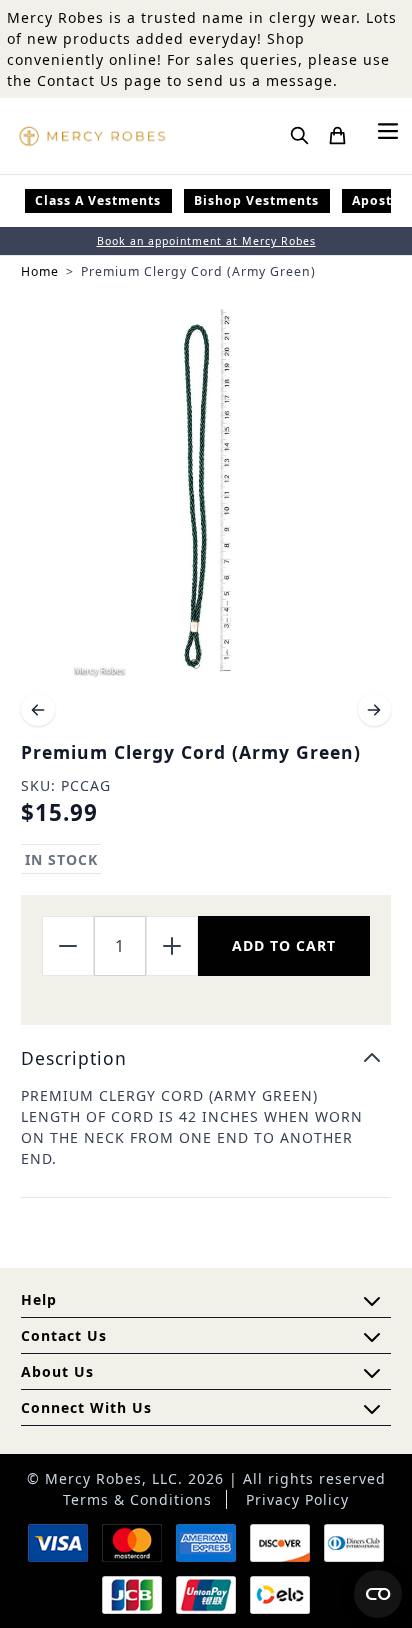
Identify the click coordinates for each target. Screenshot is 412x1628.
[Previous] (38, 710)
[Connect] (372, 1409)
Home (40, 271)
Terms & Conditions (137, 1499)
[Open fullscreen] (206, 494)
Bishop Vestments (256, 200)
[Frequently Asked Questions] (372, 1301)
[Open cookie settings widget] (378, 1594)
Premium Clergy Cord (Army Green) (198, 271)
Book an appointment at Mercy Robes (206, 241)
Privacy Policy (297, 1499)
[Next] (375, 710)
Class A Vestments (98, 200)
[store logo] (92, 136)
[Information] (372, 1337)
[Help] (372, 1373)
